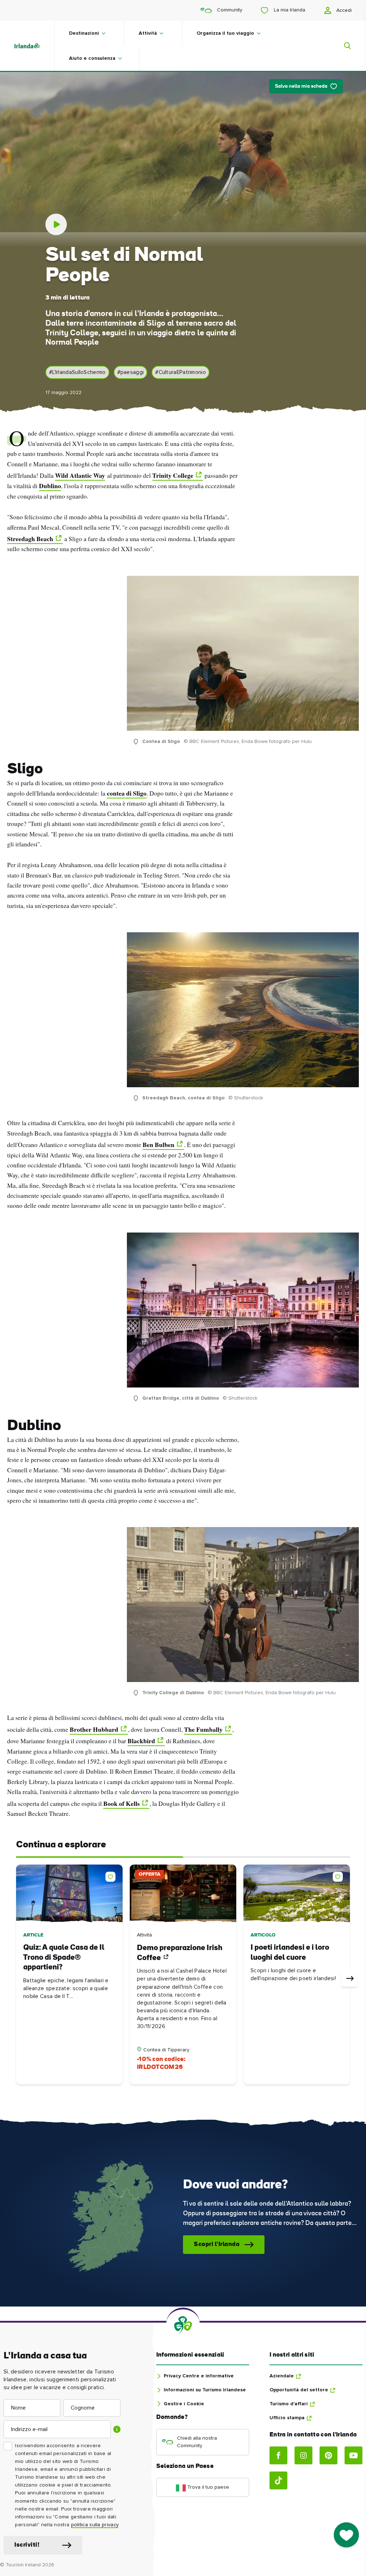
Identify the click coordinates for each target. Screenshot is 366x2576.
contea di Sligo (127, 793)
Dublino (50, 486)
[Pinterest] (328, 2455)
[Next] (349, 1979)
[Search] (343, 46)
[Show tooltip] (117, 2429)
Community (229, 10)
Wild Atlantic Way (80, 475)
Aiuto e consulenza (92, 58)
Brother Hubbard (94, 1729)
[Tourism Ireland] (34, 46)
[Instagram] (303, 2455)
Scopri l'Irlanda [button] (217, 2244)
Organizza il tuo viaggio (225, 33)
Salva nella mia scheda (301, 86)
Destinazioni (84, 33)
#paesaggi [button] (131, 372)
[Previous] (17, 1979)
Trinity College (173, 475)
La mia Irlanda (289, 10)
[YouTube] (353, 2455)
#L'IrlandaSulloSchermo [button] (77, 372)
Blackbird (141, 1741)
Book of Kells (122, 1803)
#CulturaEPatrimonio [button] (180, 372)
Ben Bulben (159, 1144)
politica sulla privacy (95, 2525)
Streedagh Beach (30, 539)
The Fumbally (203, 1729)
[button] (112, 1875)
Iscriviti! (27, 2545)
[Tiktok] (278, 2480)
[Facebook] (278, 2455)
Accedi (343, 10)
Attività (148, 33)
